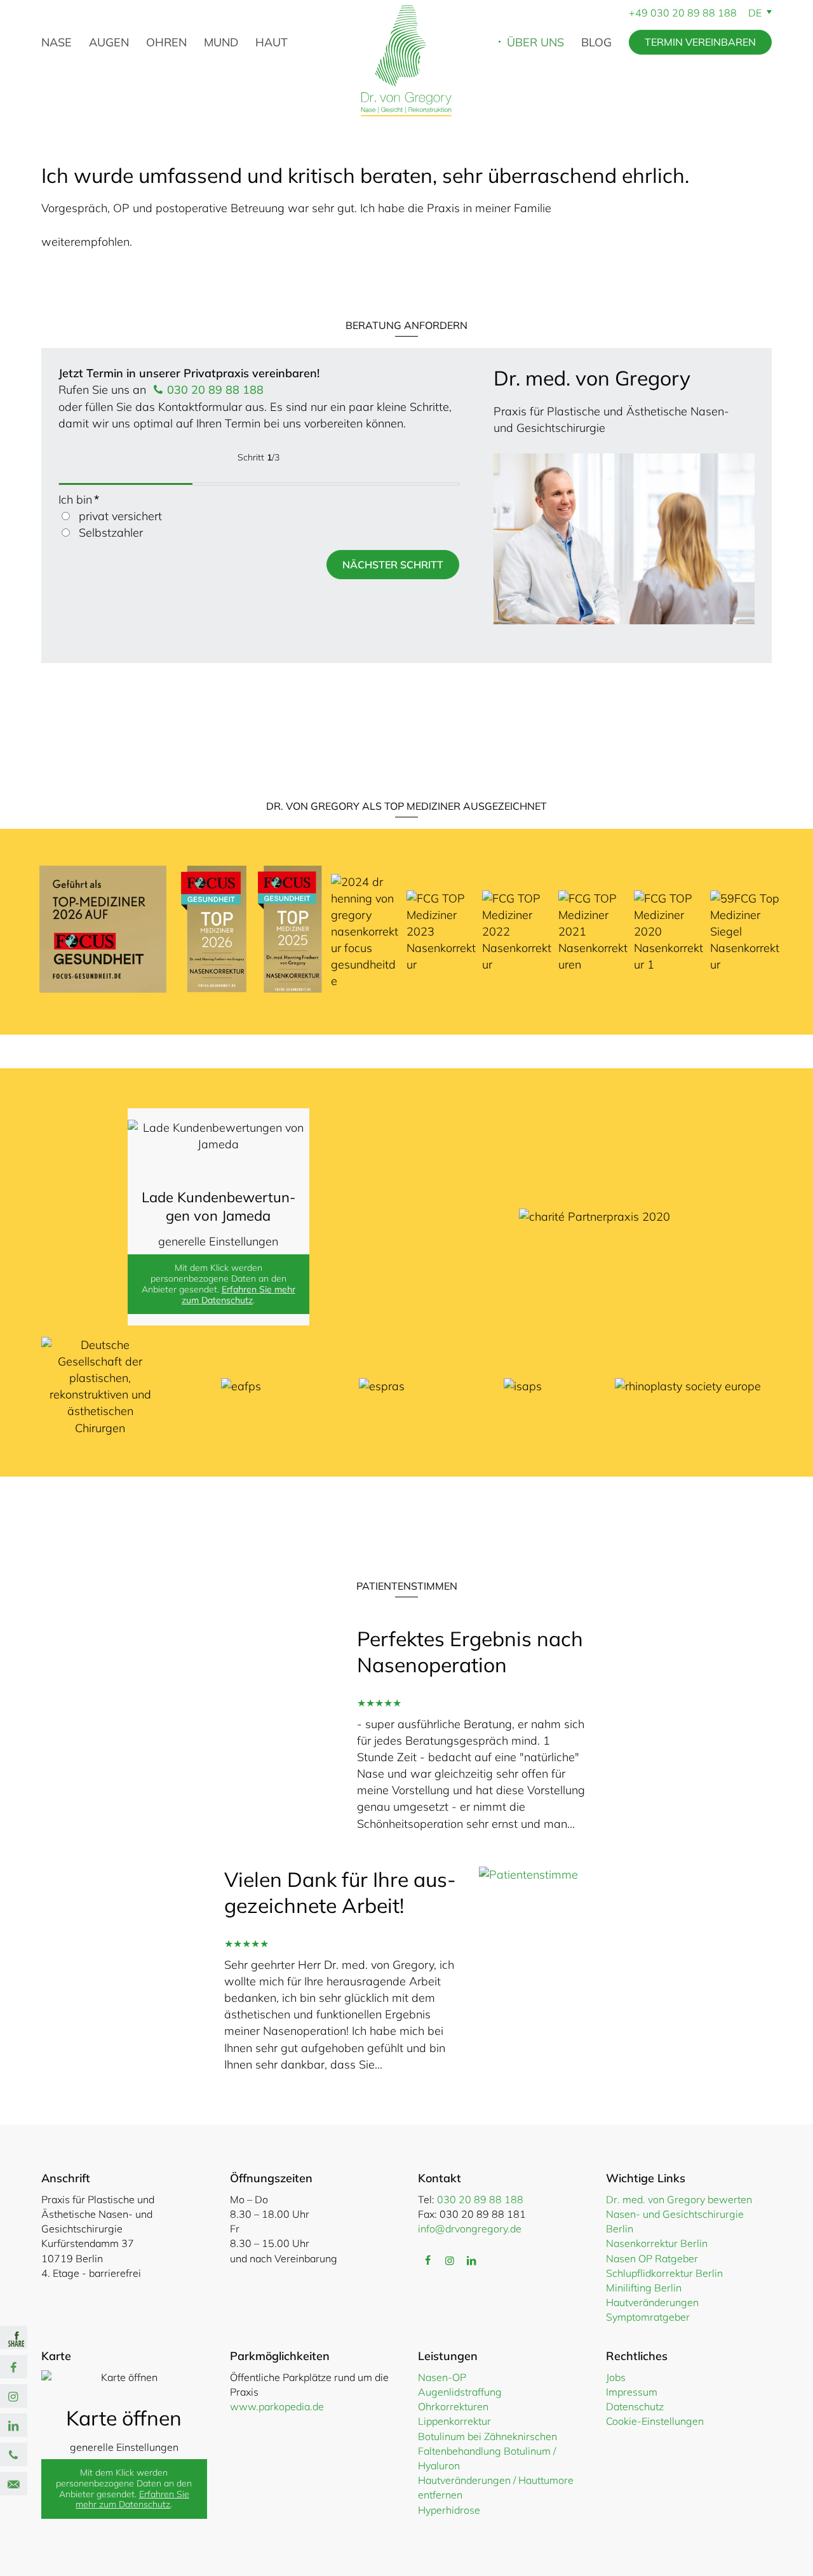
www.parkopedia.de (277, 2406)
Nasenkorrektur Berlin (657, 2243)
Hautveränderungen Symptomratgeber (652, 2310)
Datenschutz (635, 2406)
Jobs (616, 2377)
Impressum (632, 2392)
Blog (596, 42)
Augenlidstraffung (460, 2392)
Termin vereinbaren (700, 42)
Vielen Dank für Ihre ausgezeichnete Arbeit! (340, 1893)
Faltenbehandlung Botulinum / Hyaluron (487, 2458)
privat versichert (120, 516)
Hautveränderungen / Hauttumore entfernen (496, 2487)
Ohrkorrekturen (453, 2406)
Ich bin (79, 500)
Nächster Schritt (393, 565)
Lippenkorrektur (454, 2421)
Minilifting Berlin (644, 2288)
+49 (640, 13)
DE (756, 13)
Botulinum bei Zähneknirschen (487, 2436)
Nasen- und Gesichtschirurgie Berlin (675, 2221)
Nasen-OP (442, 2377)
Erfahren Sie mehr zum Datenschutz (239, 1295)
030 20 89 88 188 (694, 13)
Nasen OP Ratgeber (652, 2258)
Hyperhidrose (449, 2510)
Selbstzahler (111, 533)
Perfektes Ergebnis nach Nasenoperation (470, 1652)
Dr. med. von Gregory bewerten (679, 2199)
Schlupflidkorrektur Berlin (664, 2273)
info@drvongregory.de (470, 2229)
